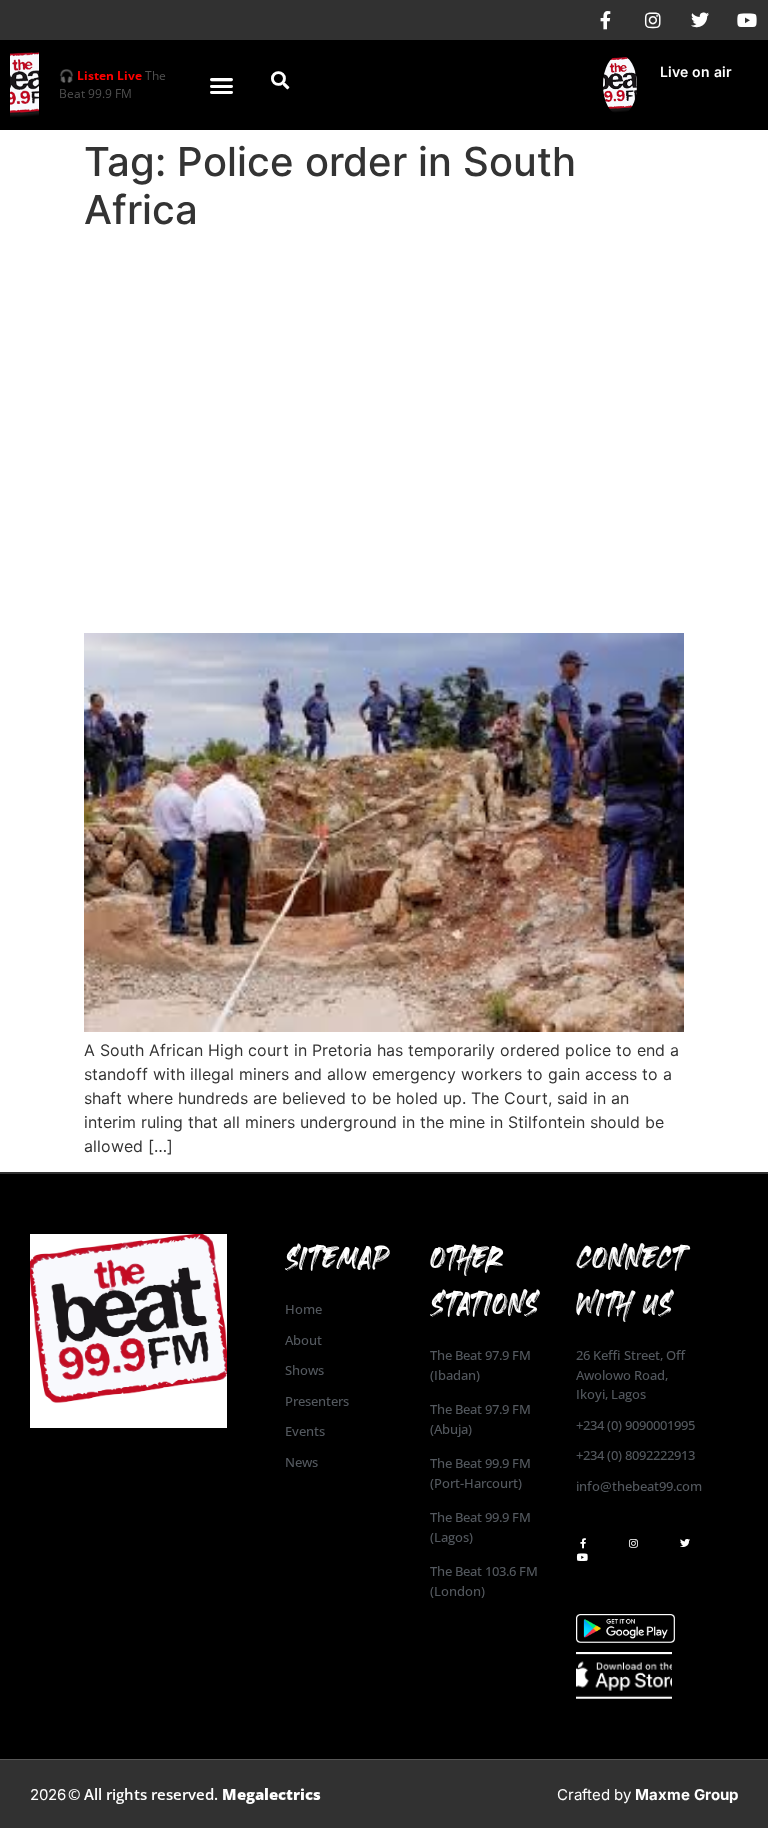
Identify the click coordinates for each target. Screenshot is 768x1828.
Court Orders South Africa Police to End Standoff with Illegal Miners (384, 577)
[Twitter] (700, 20)
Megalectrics (271, 1794)
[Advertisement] (384, 390)
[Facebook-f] (606, 20)
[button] (222, 85)
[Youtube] (747, 20)
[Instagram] (653, 20)
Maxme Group (686, 1794)
